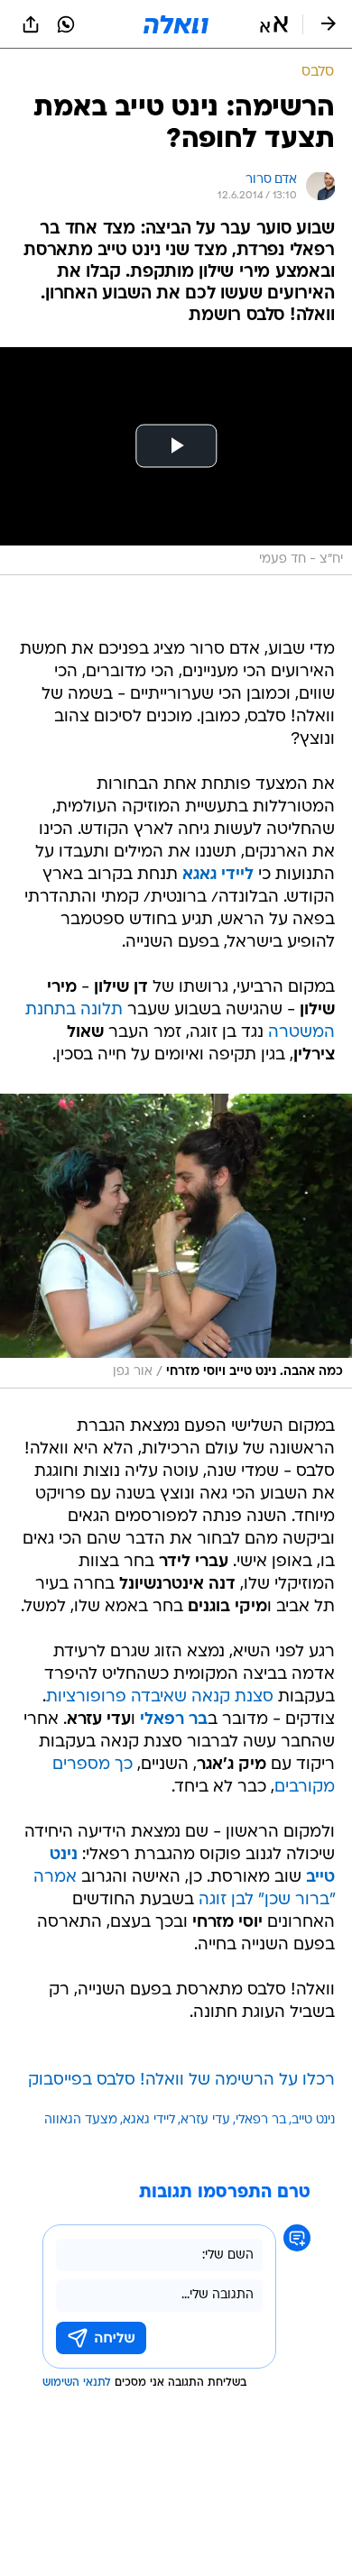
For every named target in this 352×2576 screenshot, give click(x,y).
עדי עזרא (205, 2120)
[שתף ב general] (31, 24)
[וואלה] (176, 24)
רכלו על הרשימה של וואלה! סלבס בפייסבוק (181, 2081)
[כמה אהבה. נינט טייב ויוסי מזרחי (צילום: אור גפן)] (176, 1241)
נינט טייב (313, 2120)
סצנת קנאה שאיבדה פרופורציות (160, 1697)
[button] (274, 24)
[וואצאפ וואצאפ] (66, 24)
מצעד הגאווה (81, 2120)
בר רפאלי (174, 1720)
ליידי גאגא (218, 875)
